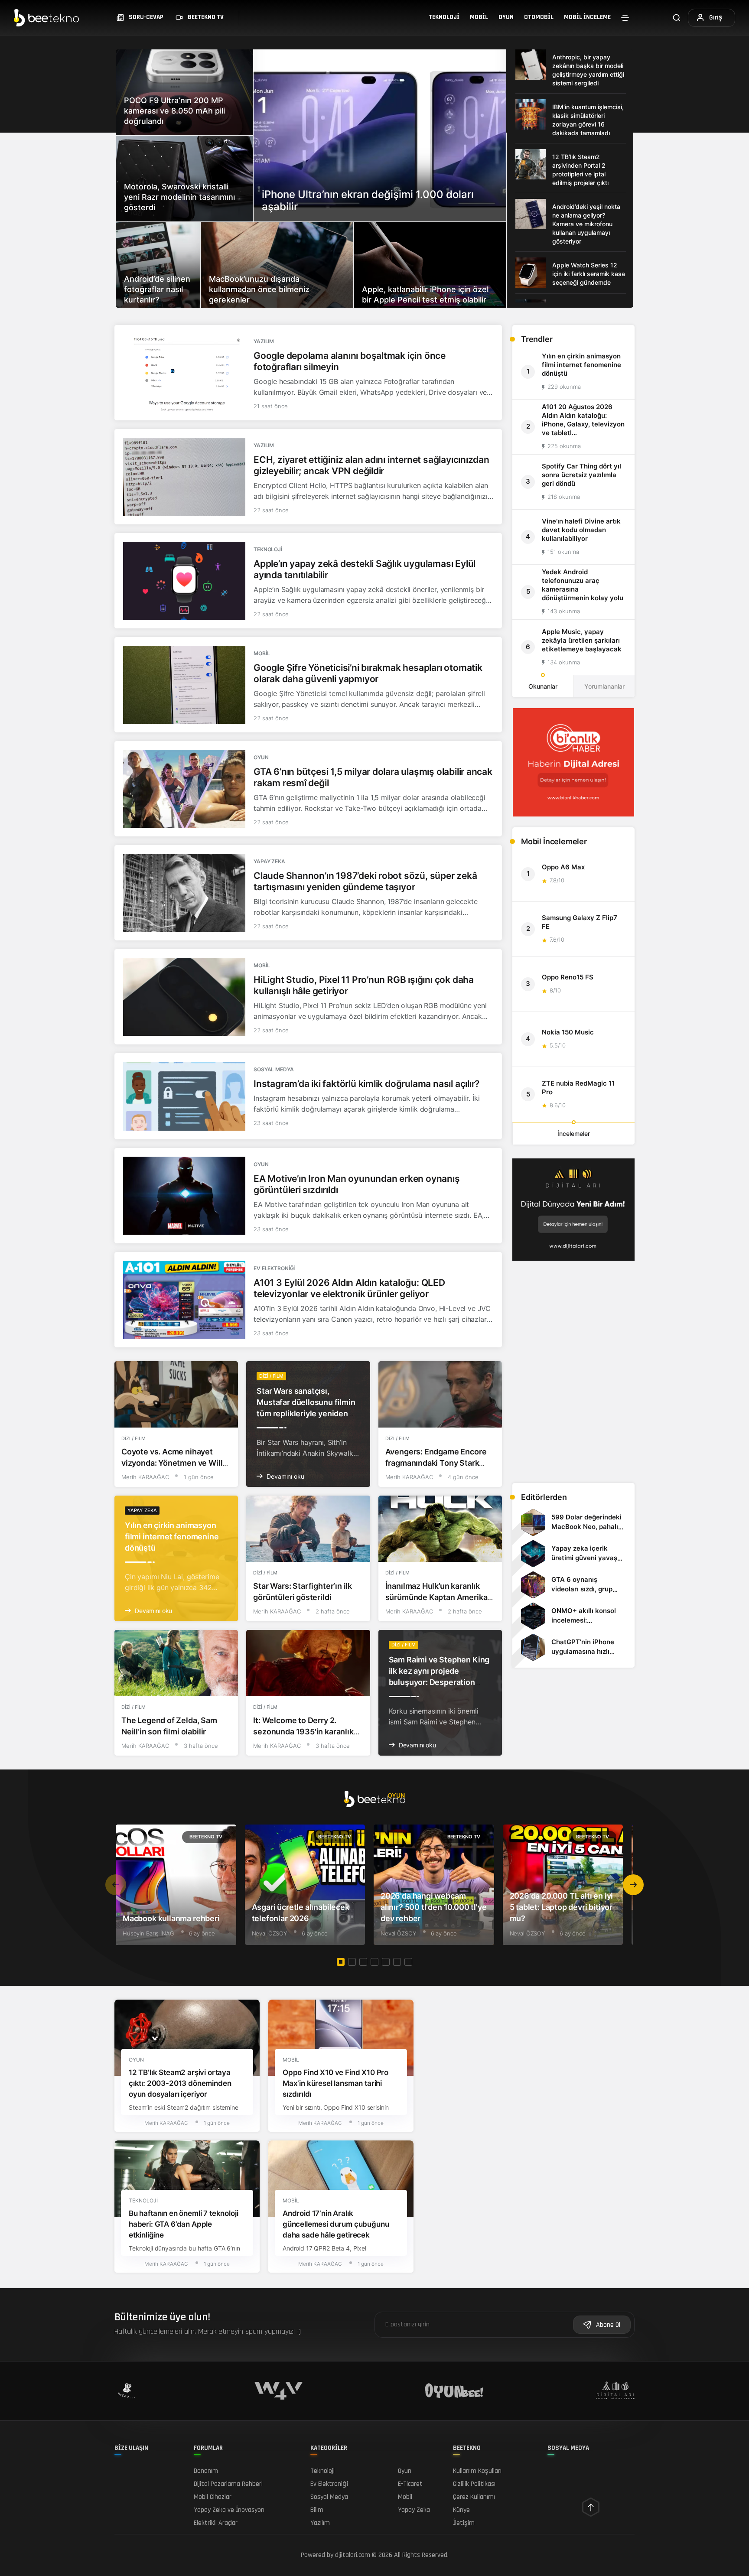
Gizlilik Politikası (474, 2484)
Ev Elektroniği (274, 1268)
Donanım (206, 2471)
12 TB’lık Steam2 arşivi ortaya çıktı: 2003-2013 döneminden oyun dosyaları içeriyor (180, 2084)
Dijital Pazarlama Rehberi (228, 2484)
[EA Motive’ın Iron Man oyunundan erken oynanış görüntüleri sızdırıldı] (184, 1196)
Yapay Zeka (269, 861)
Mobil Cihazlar (213, 2497)
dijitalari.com (353, 2555)
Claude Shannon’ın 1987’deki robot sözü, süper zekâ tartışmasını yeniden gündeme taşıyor (365, 881)
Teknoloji (444, 17)
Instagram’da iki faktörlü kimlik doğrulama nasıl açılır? (366, 1084)
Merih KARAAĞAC (145, 1477)
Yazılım (264, 341)
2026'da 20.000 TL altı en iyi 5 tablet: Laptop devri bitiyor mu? (562, 1907)
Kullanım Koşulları (477, 2471)
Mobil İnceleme (587, 17)
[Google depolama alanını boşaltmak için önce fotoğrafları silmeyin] (184, 373)
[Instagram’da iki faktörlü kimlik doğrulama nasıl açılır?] (184, 1096)
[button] (633, 1885)
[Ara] (677, 18)
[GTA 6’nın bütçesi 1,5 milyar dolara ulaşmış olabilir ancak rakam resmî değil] (184, 789)
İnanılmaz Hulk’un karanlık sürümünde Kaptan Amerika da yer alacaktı (436, 1597)
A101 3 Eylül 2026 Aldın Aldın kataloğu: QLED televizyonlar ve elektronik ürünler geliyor (349, 1288)
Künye (461, 2510)
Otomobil (539, 17)
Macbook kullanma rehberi (171, 1918)
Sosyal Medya (274, 1069)
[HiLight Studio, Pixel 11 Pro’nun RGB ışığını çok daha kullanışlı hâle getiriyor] (184, 997)
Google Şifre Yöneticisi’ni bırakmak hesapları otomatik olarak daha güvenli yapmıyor (368, 673)
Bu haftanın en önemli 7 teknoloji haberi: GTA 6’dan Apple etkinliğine (183, 2225)
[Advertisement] (573, 1415)
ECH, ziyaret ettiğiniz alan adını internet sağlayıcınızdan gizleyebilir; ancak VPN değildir (371, 465)
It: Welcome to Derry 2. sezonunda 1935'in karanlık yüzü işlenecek (303, 1732)
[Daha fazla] (625, 18)
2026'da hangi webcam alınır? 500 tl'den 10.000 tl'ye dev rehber (433, 1907)
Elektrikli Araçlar (216, 2523)
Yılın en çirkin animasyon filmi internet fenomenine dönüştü (172, 1537)
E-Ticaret (410, 2484)
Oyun (506, 17)
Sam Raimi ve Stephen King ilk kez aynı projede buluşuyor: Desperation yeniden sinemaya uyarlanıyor (439, 1682)
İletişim (464, 2523)
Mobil (479, 17)
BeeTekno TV (206, 1837)
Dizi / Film (134, 1438)
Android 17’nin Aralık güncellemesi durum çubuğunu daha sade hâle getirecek (336, 2225)
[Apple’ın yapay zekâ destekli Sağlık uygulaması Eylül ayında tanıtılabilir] (184, 581)
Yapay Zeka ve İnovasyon (229, 2510)
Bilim (317, 2510)
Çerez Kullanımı (474, 2497)
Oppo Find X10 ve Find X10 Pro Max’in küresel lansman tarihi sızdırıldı (335, 2084)
